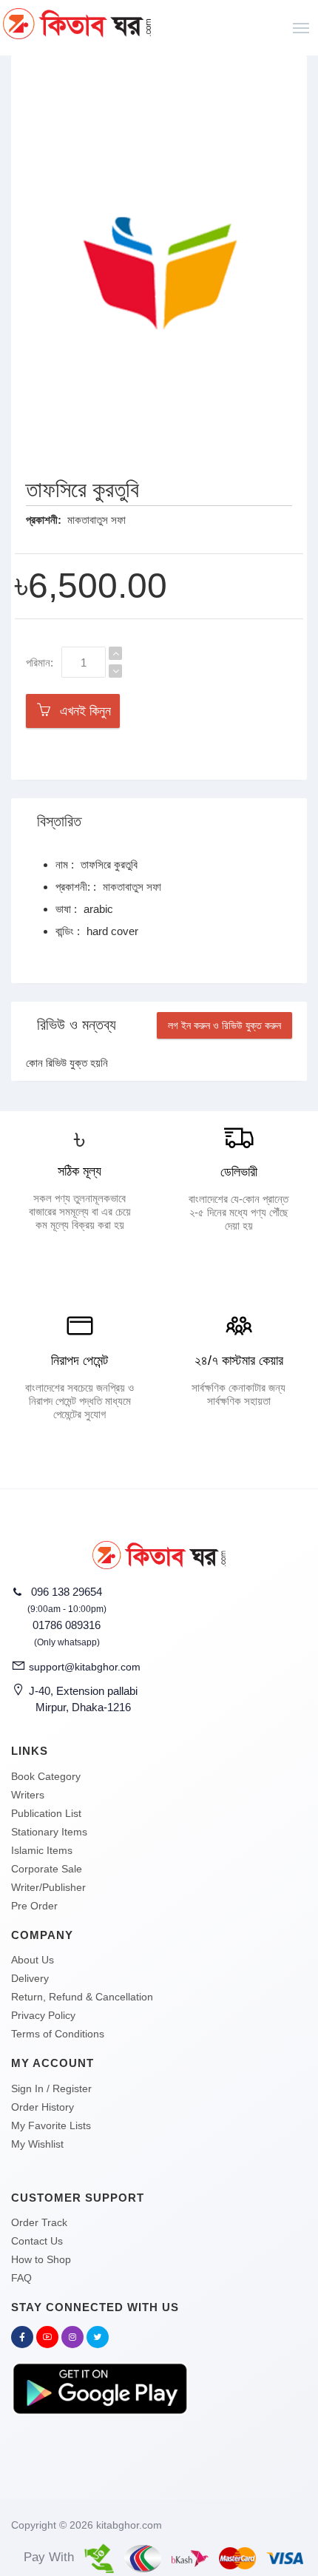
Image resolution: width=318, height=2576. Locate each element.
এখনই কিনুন (82, 711)
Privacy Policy (43, 2015)
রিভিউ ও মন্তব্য (77, 1025)
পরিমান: (40, 662)
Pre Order (34, 1906)
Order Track (39, 2222)
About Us (33, 1960)
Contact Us (37, 2241)
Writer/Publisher (48, 1887)
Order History (43, 2107)
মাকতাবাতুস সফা (97, 520)
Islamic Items (42, 1850)
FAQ (21, 2278)
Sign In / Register (51, 2088)
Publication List (46, 1813)
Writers (28, 1795)
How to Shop (41, 2259)
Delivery (30, 1978)
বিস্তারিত (59, 821)
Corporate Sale (47, 1869)
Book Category (46, 1776)
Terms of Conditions (58, 2034)
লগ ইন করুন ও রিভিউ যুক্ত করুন (224, 1025)
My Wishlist (37, 2144)
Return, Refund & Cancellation (82, 1997)
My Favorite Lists (51, 2125)
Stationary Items (49, 1832)
